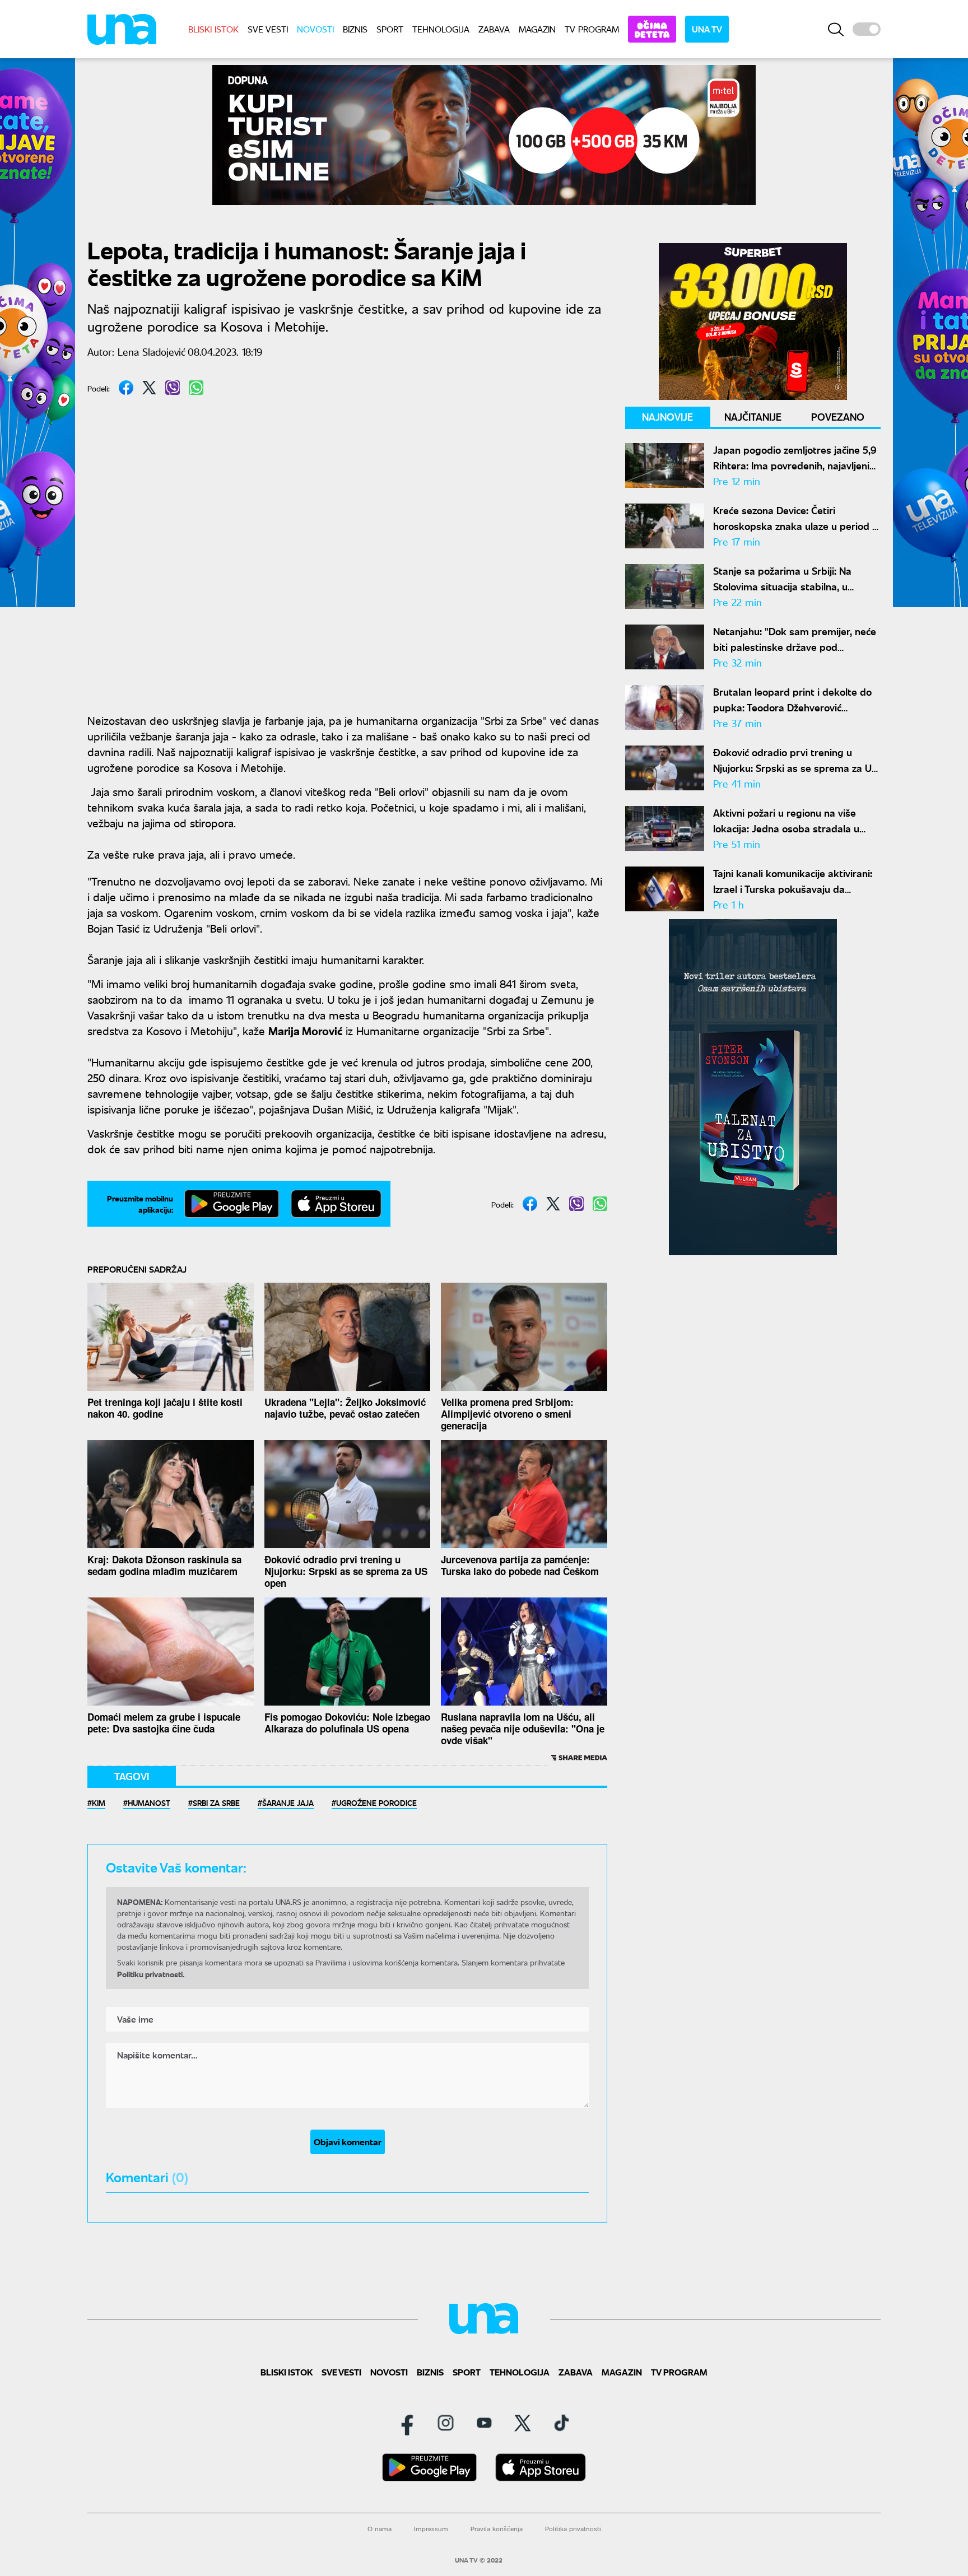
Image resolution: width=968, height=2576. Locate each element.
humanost (149, 1802)
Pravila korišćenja (497, 2529)
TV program (592, 29)
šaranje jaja (288, 1802)
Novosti (315, 29)
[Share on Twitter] (149, 388)
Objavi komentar (348, 2142)
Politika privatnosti (573, 2529)
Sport (390, 29)
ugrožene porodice (376, 1802)
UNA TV (707, 29)
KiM (99, 1802)
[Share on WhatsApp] (196, 388)
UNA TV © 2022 (479, 2560)
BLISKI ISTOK (213, 29)
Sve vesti (268, 29)
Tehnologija (441, 29)
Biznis (355, 29)
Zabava (494, 29)
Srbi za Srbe (216, 1802)
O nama (380, 2529)
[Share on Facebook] (126, 388)
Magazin (537, 29)
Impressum (431, 2529)
